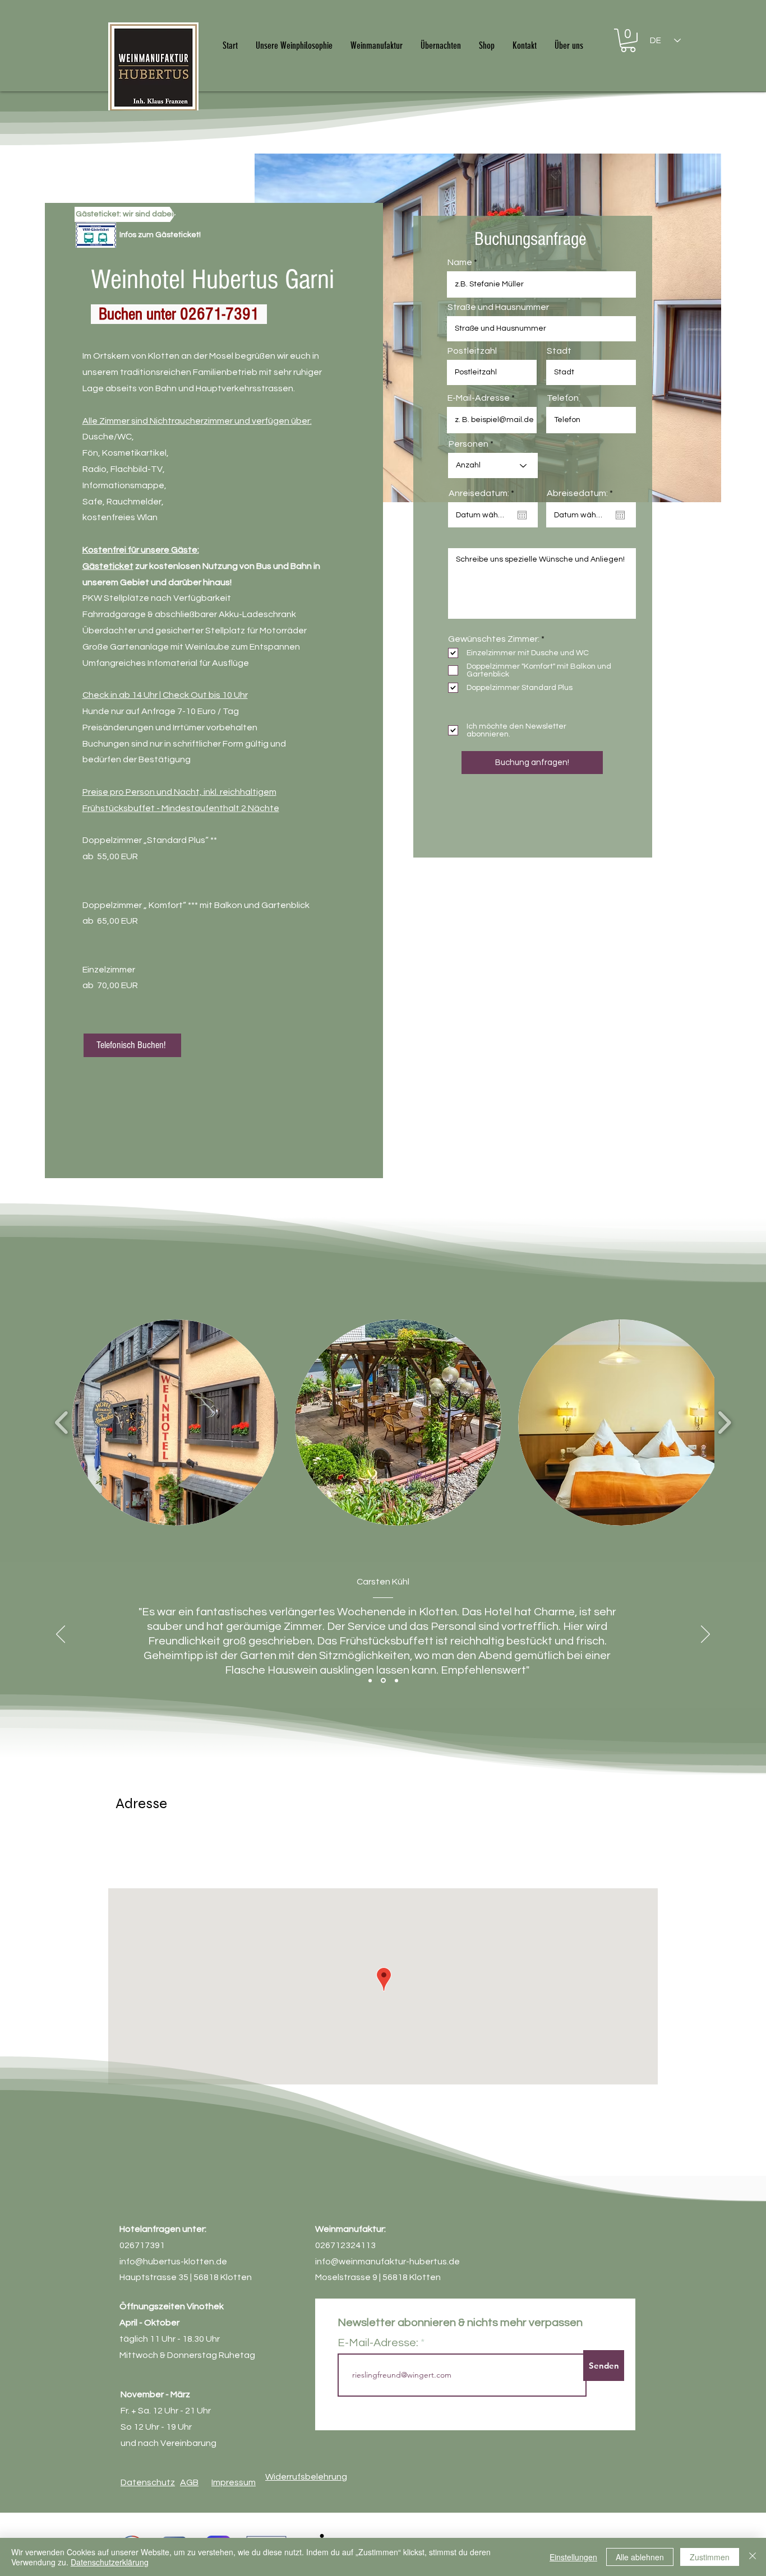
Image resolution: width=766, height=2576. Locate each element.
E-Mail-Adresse (479, 398)
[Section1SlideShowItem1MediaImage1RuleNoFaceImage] (370, 1680)
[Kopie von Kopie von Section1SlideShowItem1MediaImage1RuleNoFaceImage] (396, 1680)
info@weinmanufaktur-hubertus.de (387, 2262)
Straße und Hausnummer (498, 307)
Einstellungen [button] (573, 2557)
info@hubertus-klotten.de (173, 2262)
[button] (628, 40)
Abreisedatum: (582, 493)
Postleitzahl (472, 351)
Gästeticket (108, 566)
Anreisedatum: (484, 493)
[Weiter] (705, 1635)
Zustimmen (710, 2557)
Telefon (563, 398)
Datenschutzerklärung (110, 2562)
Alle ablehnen (640, 2557)
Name (460, 262)
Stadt (559, 351)
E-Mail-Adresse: (378, 2343)
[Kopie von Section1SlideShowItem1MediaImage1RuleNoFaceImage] (383, 1681)
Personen (469, 444)
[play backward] (62, 1423)
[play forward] (724, 1423)
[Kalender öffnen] (522, 515)
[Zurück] (61, 1635)
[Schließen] (753, 2557)
